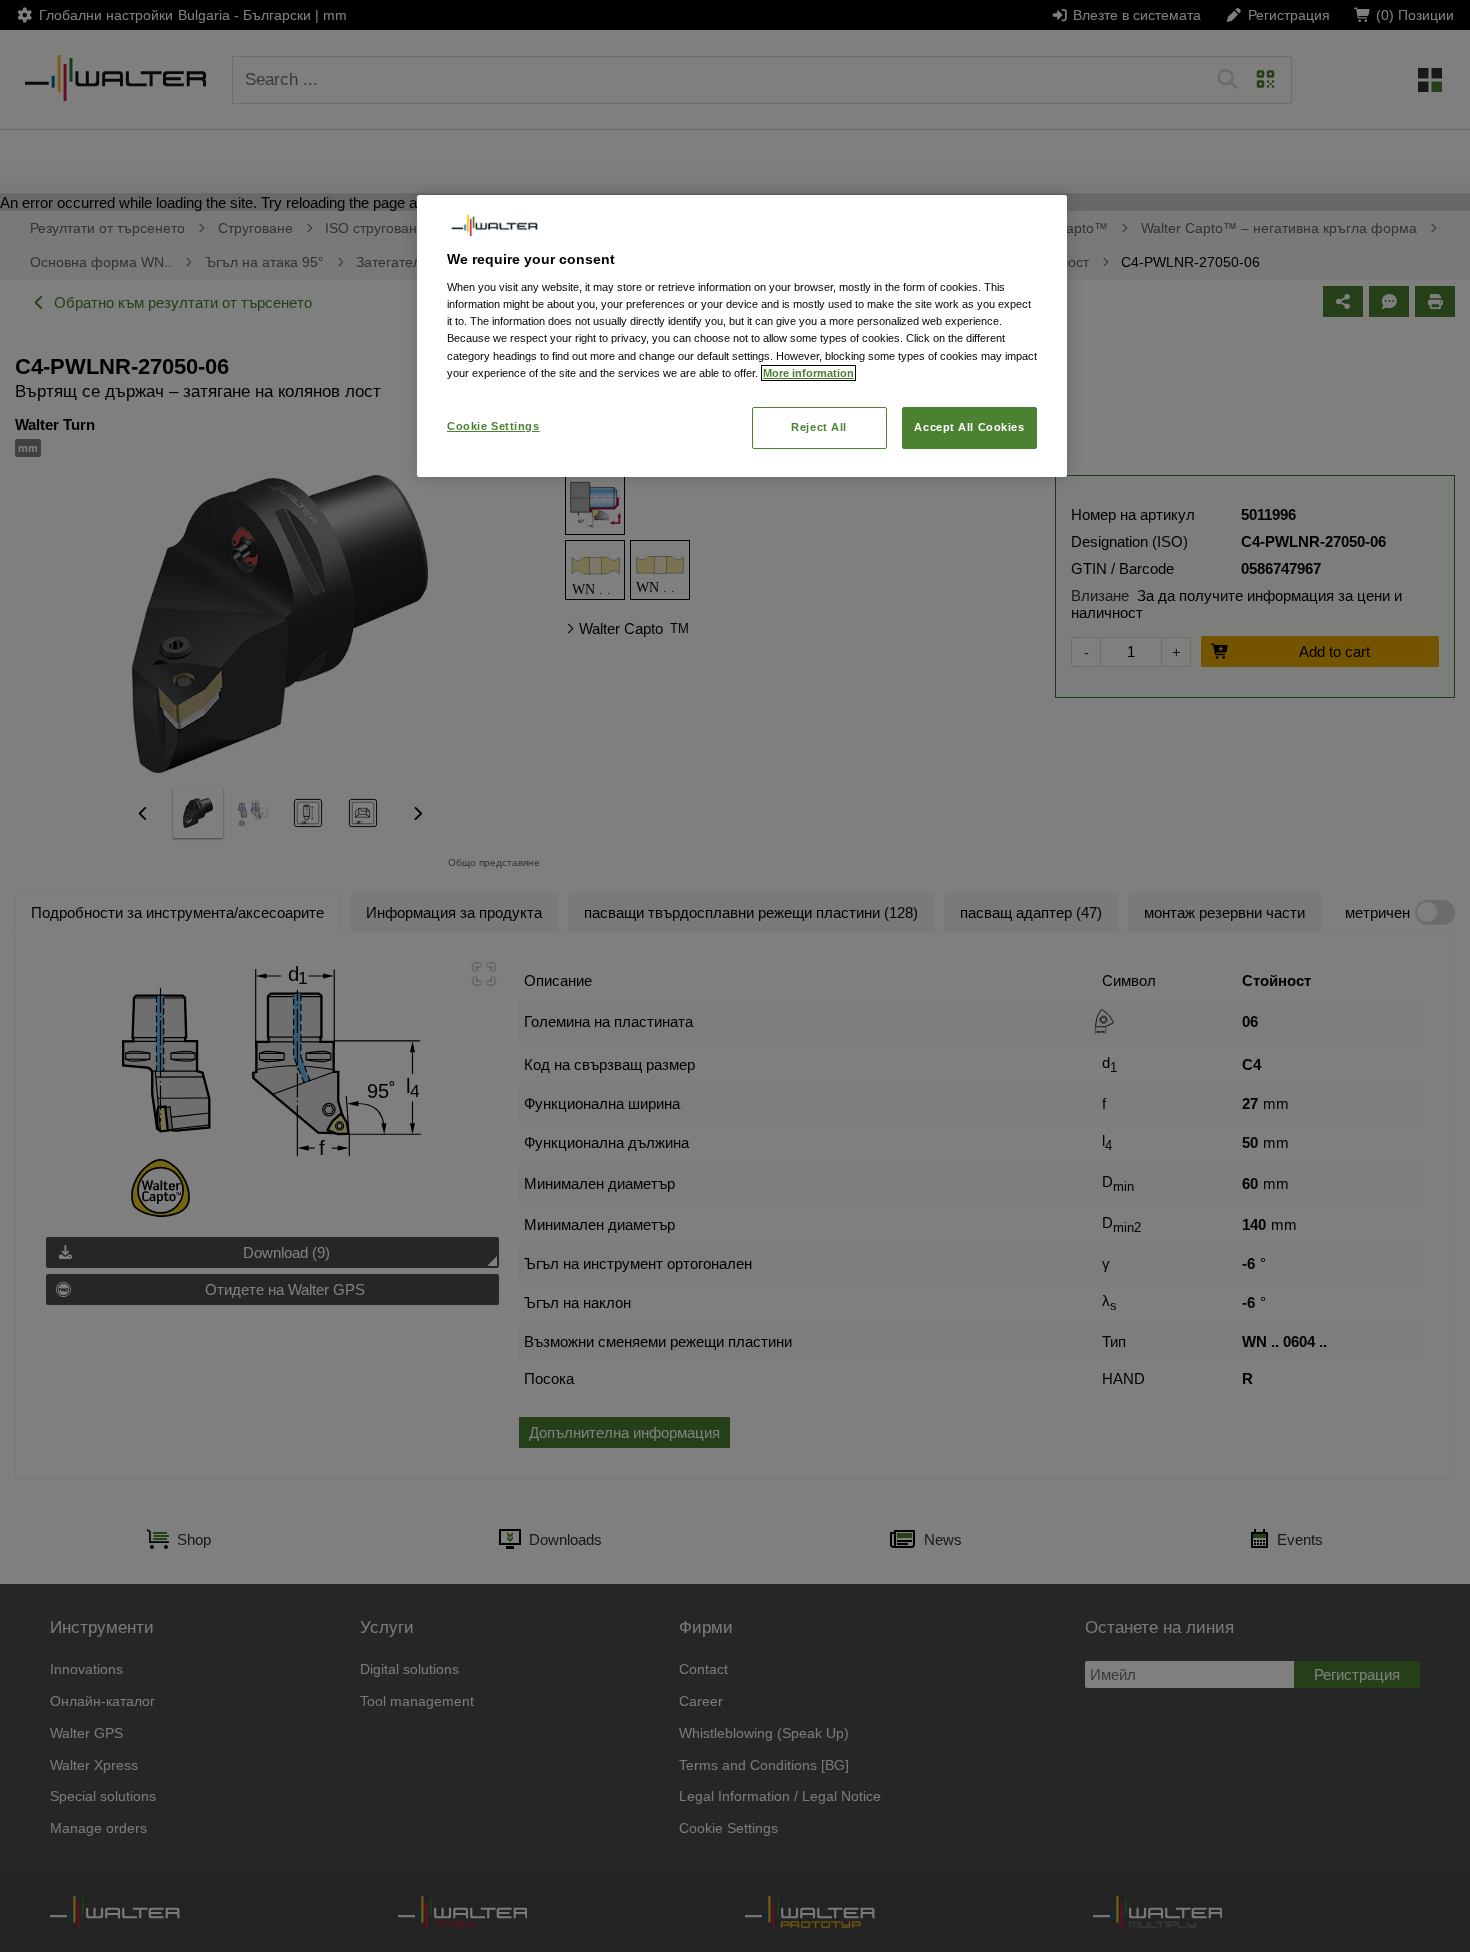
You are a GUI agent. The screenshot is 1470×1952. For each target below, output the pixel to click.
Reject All (819, 427)
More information (808, 373)
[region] (742, 335)
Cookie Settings (493, 426)
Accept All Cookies (969, 427)
